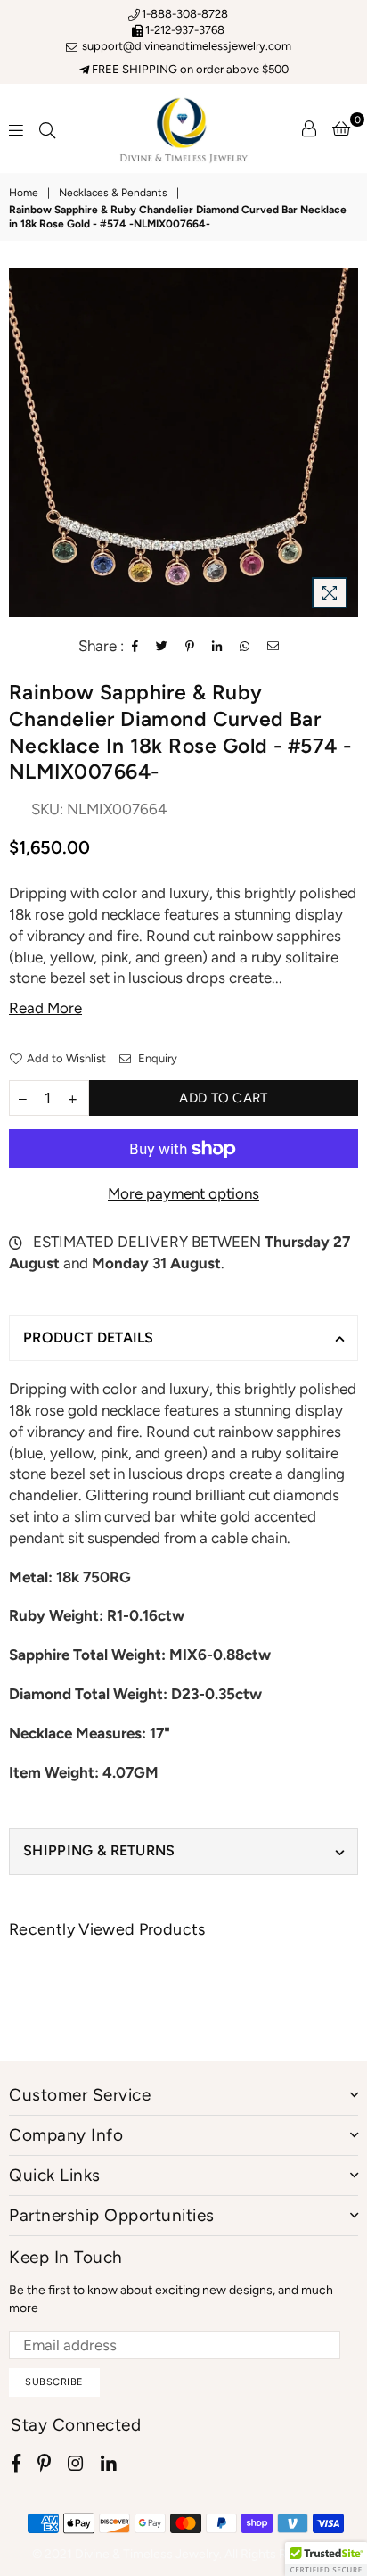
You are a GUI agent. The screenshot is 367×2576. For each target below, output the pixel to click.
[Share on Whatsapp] (245, 647)
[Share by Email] (273, 647)
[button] (326, 2559)
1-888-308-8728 (185, 14)
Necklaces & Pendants (113, 193)
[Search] (47, 128)
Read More (45, 1008)
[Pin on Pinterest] (190, 647)
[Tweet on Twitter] (162, 647)
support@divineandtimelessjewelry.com (185, 46)
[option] (183, 442)
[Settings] (309, 128)
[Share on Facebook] (135, 647)
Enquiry (156, 1058)
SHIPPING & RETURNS (99, 1850)
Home (24, 193)
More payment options (183, 1193)
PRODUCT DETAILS (89, 1338)
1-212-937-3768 (185, 30)
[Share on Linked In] (217, 647)
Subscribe (54, 2382)
